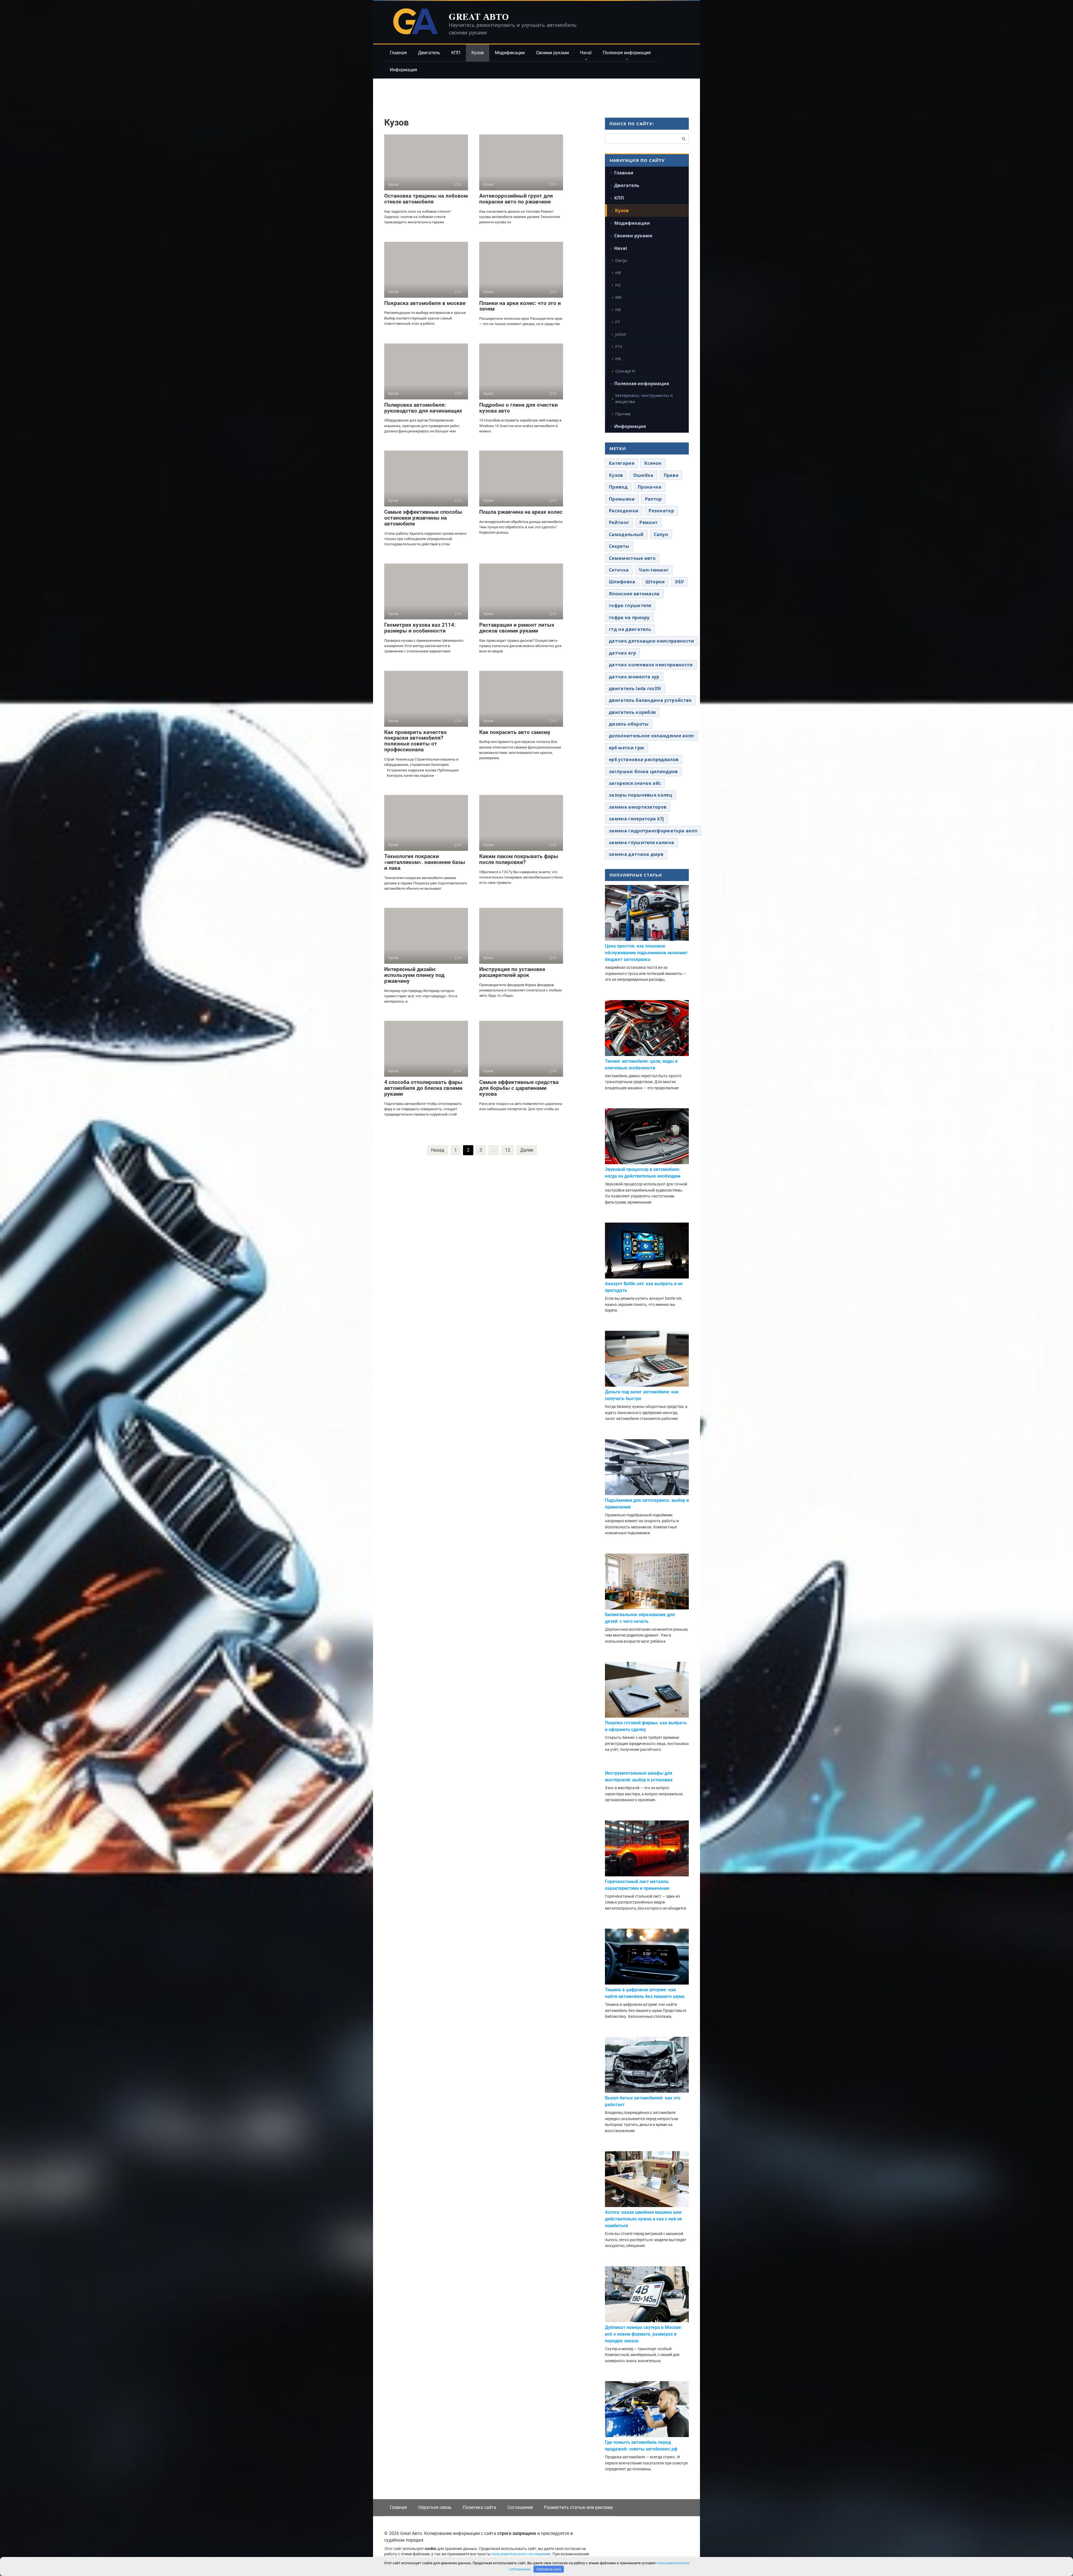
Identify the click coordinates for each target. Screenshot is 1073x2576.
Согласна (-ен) (549, 2569)
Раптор (653, 499)
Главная (398, 53)
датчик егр (622, 653)
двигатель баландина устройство (650, 700)
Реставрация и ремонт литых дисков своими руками (517, 628)
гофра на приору (629, 617)
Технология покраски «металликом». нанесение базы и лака (425, 862)
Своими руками (552, 53)
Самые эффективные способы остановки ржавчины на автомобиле (423, 518)
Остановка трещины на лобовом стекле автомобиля (426, 199)
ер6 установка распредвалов (644, 759)
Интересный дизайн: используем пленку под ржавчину (414, 975)
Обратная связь (435, 2507)
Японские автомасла (634, 594)
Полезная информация (627, 53)
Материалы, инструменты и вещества (644, 398)
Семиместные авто (632, 558)
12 (508, 1150)
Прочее (623, 414)
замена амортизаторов (638, 807)
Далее (527, 1150)
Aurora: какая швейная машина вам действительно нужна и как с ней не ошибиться (644, 2219)
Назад (438, 1150)
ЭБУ (679, 582)
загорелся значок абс (635, 783)
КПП (456, 53)
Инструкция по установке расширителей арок (512, 972)
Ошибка (643, 475)
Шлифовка (622, 582)
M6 (619, 297)
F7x (619, 346)
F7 (618, 322)
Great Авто (479, 16)
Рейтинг (619, 522)
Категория (622, 463)
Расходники (624, 511)
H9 (618, 359)
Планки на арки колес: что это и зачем (520, 306)
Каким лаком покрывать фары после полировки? (519, 859)
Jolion (621, 334)
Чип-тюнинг (654, 570)
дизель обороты (629, 724)
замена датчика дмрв (636, 854)
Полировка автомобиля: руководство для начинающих (423, 408)
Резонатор (661, 511)
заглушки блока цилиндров (643, 771)
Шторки (655, 582)
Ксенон (653, 463)
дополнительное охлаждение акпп (651, 736)
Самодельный (626, 534)
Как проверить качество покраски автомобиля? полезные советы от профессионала (416, 741)
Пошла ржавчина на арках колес (521, 512)
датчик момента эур (634, 677)
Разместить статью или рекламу (579, 2507)
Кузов (478, 53)
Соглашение (520, 2507)
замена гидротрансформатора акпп (653, 831)
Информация (403, 70)
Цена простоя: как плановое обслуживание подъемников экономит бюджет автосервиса (646, 953)
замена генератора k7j (637, 819)
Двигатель (429, 53)
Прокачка (650, 487)
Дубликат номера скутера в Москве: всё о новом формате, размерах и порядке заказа (644, 2334)
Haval (586, 53)
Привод (618, 487)
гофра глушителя (630, 605)
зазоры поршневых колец (640, 795)
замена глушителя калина (641, 842)
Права (671, 475)
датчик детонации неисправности (652, 641)
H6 (618, 309)
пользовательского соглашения (521, 2554)
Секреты (619, 546)
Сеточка (619, 570)
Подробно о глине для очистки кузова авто (518, 408)
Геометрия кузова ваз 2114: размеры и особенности (420, 628)
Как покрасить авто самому (515, 732)
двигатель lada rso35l (635, 688)
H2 (618, 285)
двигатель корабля (632, 712)
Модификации (510, 53)
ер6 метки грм (626, 748)
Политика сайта (479, 2507)
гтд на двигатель (630, 629)
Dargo (621, 260)
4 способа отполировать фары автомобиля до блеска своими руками (423, 1088)
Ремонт (648, 522)
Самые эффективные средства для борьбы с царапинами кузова (519, 1088)
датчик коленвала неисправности (651, 665)
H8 (618, 273)
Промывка (622, 499)
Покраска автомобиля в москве (425, 303)
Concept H (625, 371)
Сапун (661, 534)
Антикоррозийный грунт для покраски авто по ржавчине (516, 199)
